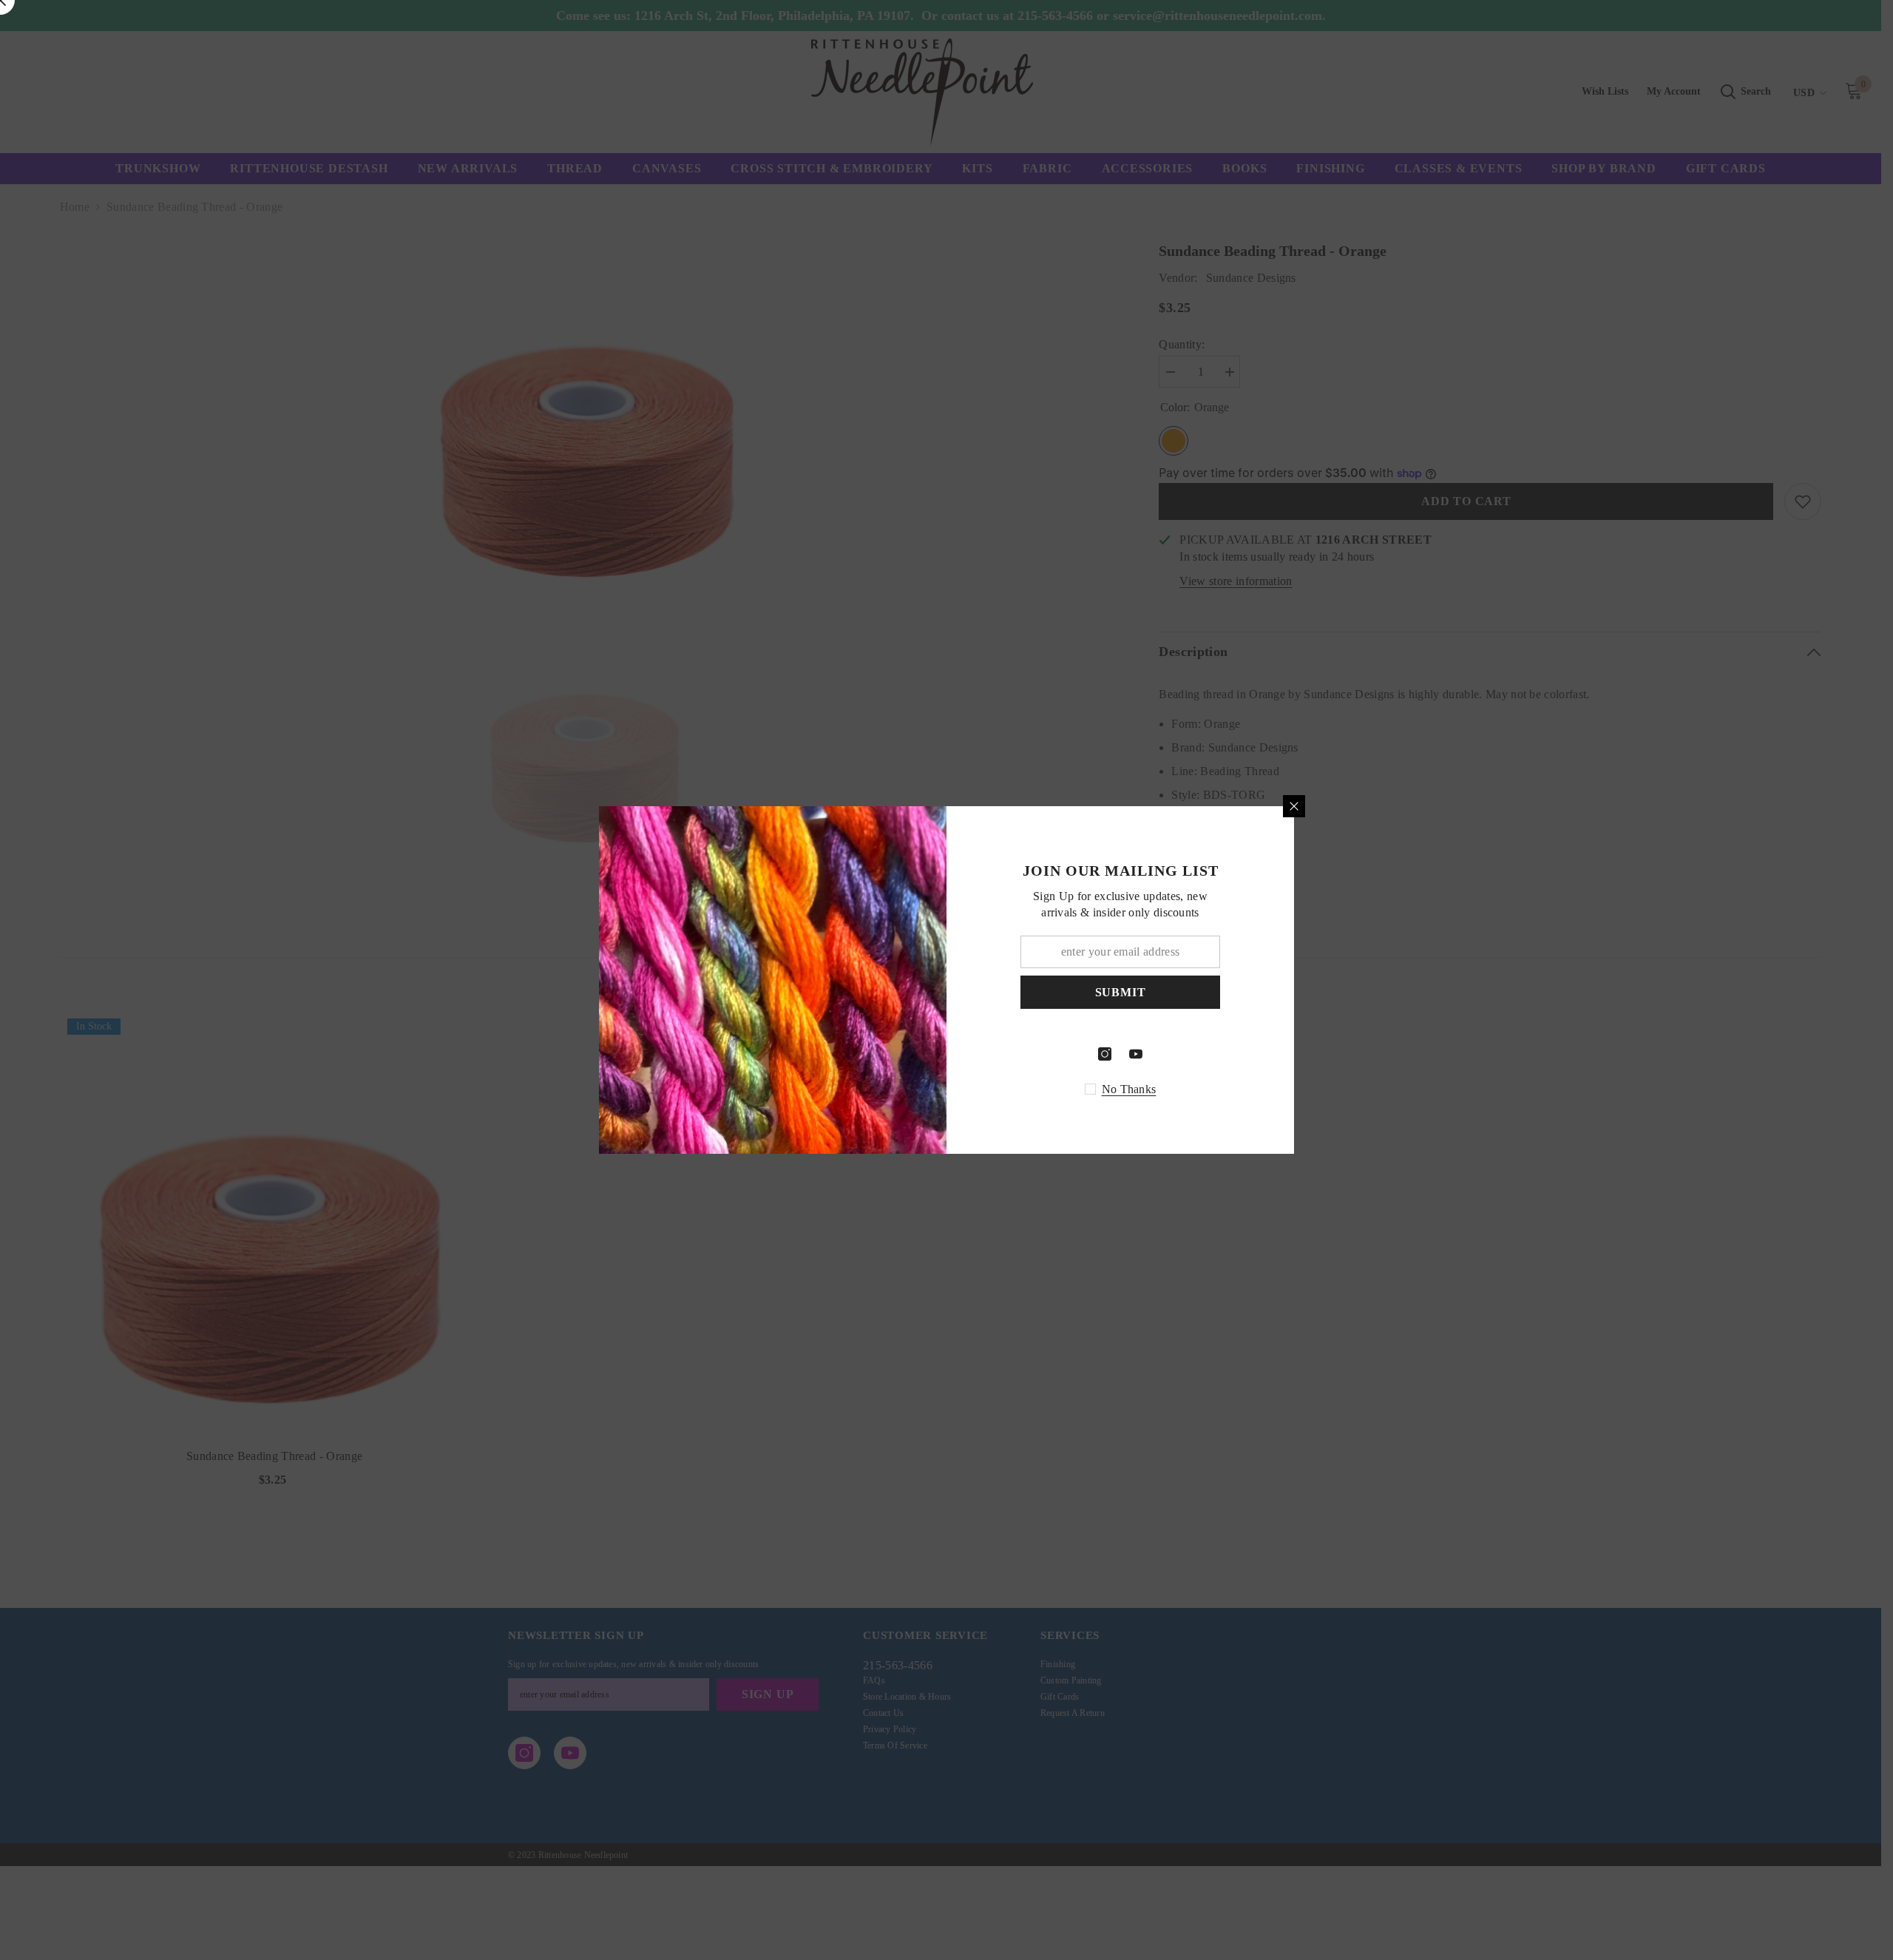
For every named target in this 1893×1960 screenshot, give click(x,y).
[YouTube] (1136, 1054)
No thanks (1129, 1089)
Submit (1121, 992)
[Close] (1294, 806)
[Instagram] (1105, 1054)
